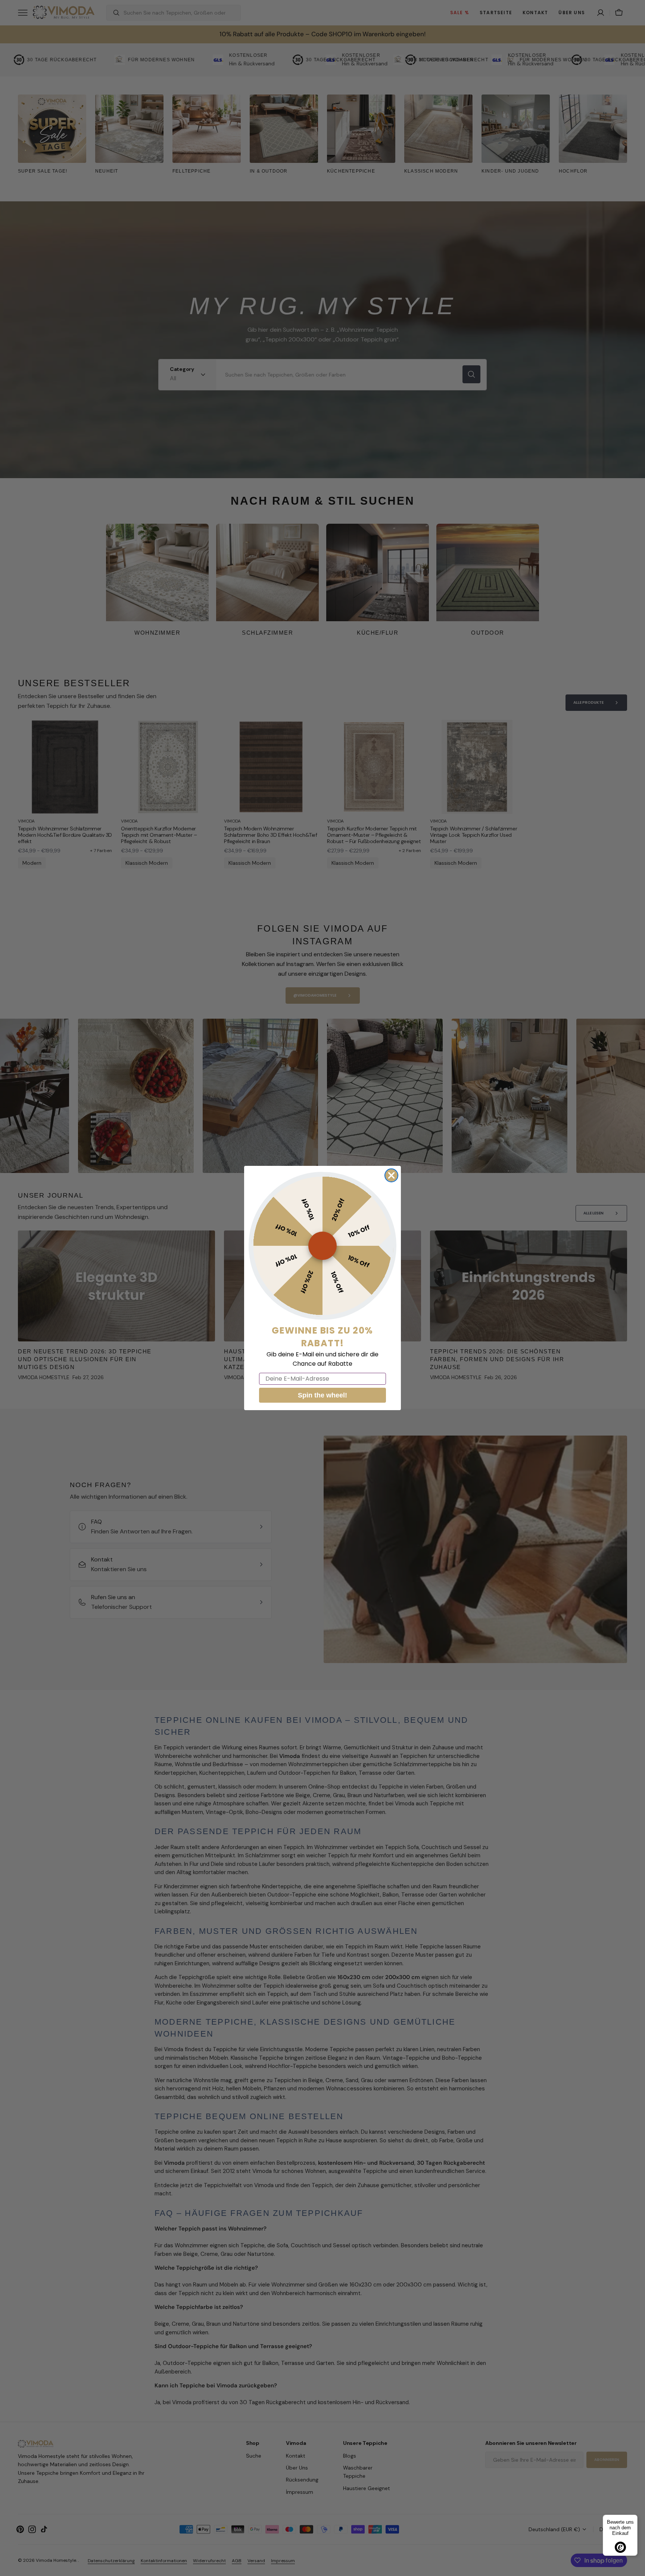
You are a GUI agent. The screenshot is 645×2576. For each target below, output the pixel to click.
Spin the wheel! (322, 1395)
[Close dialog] (391, 1175)
